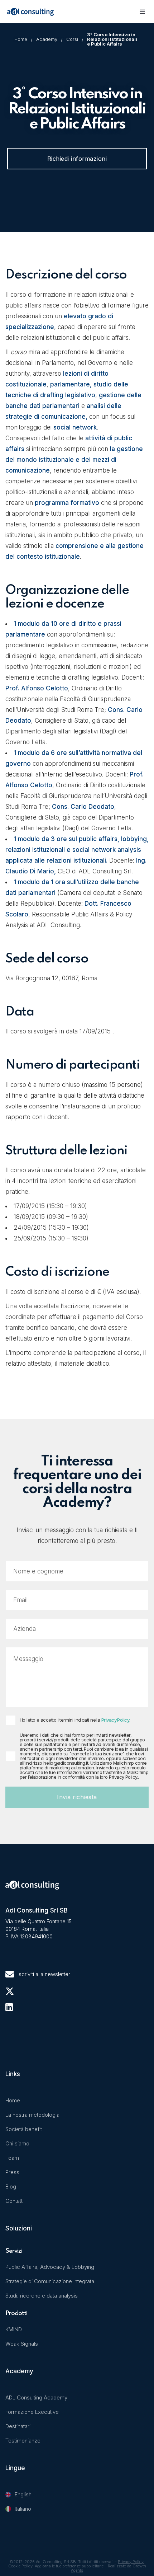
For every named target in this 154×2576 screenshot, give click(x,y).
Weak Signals (22, 2344)
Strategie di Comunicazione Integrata (50, 2281)
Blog (11, 2186)
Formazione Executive (32, 2412)
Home (21, 39)
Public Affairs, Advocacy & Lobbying (50, 2267)
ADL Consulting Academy (36, 2397)
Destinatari (18, 2426)
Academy (47, 39)
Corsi (72, 39)
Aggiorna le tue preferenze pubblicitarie (69, 2566)
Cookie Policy (20, 2566)
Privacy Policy (115, 1720)
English (23, 2494)
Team (12, 2158)
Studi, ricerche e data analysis (42, 2296)
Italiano (23, 2509)
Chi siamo (17, 2143)
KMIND (14, 2329)
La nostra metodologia (32, 2115)
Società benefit (24, 2129)
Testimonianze (23, 2441)
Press (12, 2172)
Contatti (15, 2201)
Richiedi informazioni (77, 159)
